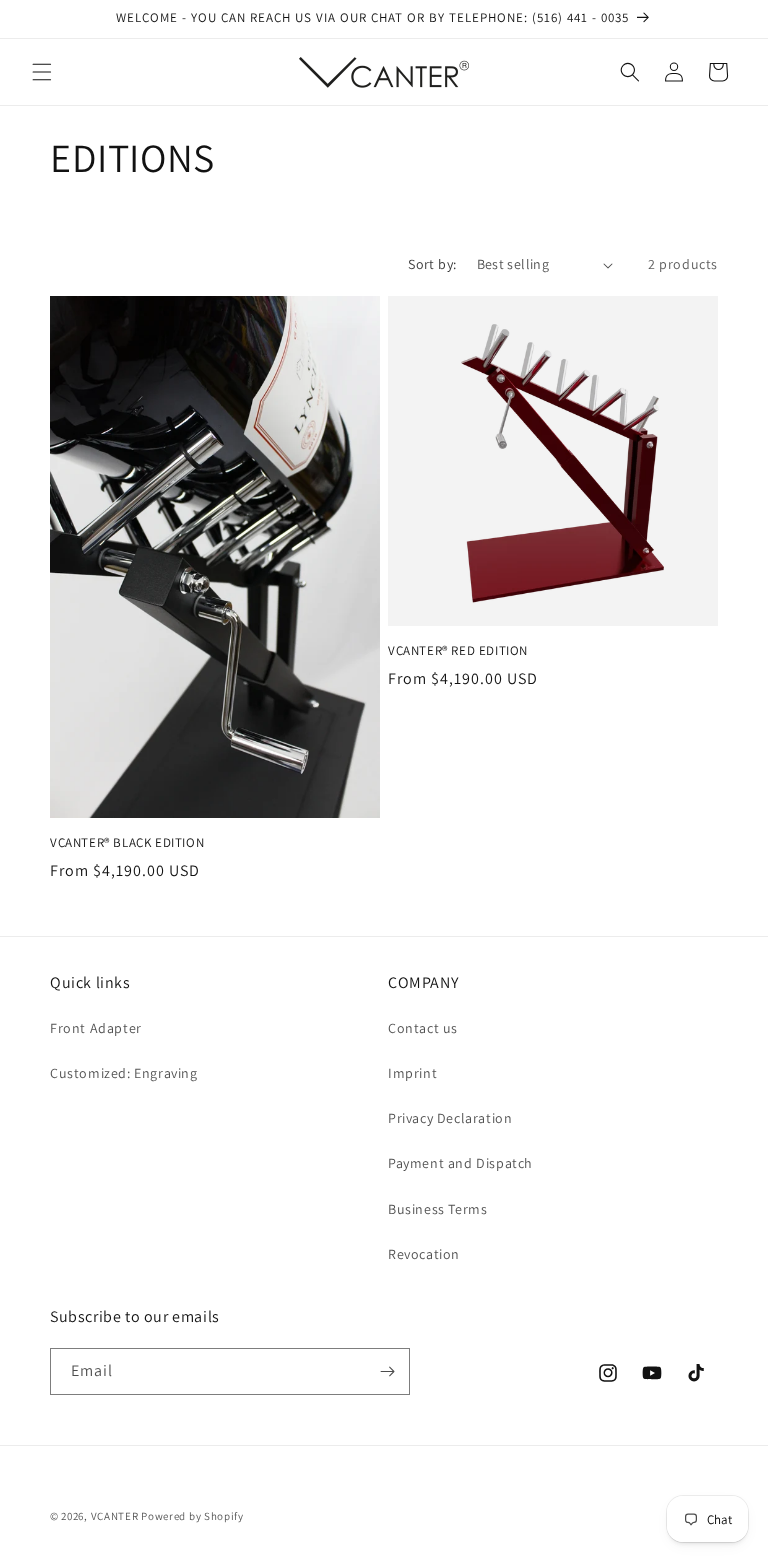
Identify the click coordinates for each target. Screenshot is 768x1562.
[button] (42, 72)
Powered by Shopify (192, 1516)
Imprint (412, 1073)
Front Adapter (96, 1028)
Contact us (423, 1028)
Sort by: (432, 264)
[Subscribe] (387, 1371)
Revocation (424, 1254)
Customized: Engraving (124, 1073)
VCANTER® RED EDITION (458, 651)
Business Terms (437, 1209)
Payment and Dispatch (460, 1163)
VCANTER (115, 1516)
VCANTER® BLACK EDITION (127, 843)
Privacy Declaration (450, 1118)
